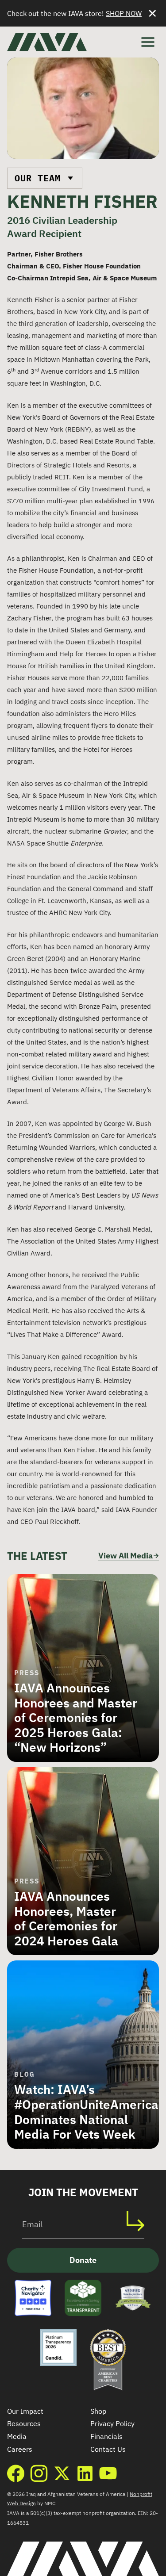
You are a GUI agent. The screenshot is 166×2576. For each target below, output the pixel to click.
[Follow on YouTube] (108, 2473)
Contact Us (108, 2449)
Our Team (38, 178)
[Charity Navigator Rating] (33, 2298)
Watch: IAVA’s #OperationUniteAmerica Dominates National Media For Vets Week (86, 2112)
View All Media (125, 1556)
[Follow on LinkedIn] (85, 2473)
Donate (83, 2260)
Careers (20, 2449)
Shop (98, 2411)
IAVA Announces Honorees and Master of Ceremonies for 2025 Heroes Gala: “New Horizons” (76, 1717)
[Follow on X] (62, 2473)
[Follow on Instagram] (39, 2473)
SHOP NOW (124, 13)
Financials (106, 2436)
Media (17, 2436)
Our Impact (25, 2411)
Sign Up (140, 2221)
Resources (24, 2423)
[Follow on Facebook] (16, 2473)
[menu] (148, 42)
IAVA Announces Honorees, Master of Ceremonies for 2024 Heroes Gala (66, 1918)
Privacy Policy (112, 2423)
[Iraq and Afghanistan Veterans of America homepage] (47, 42)
